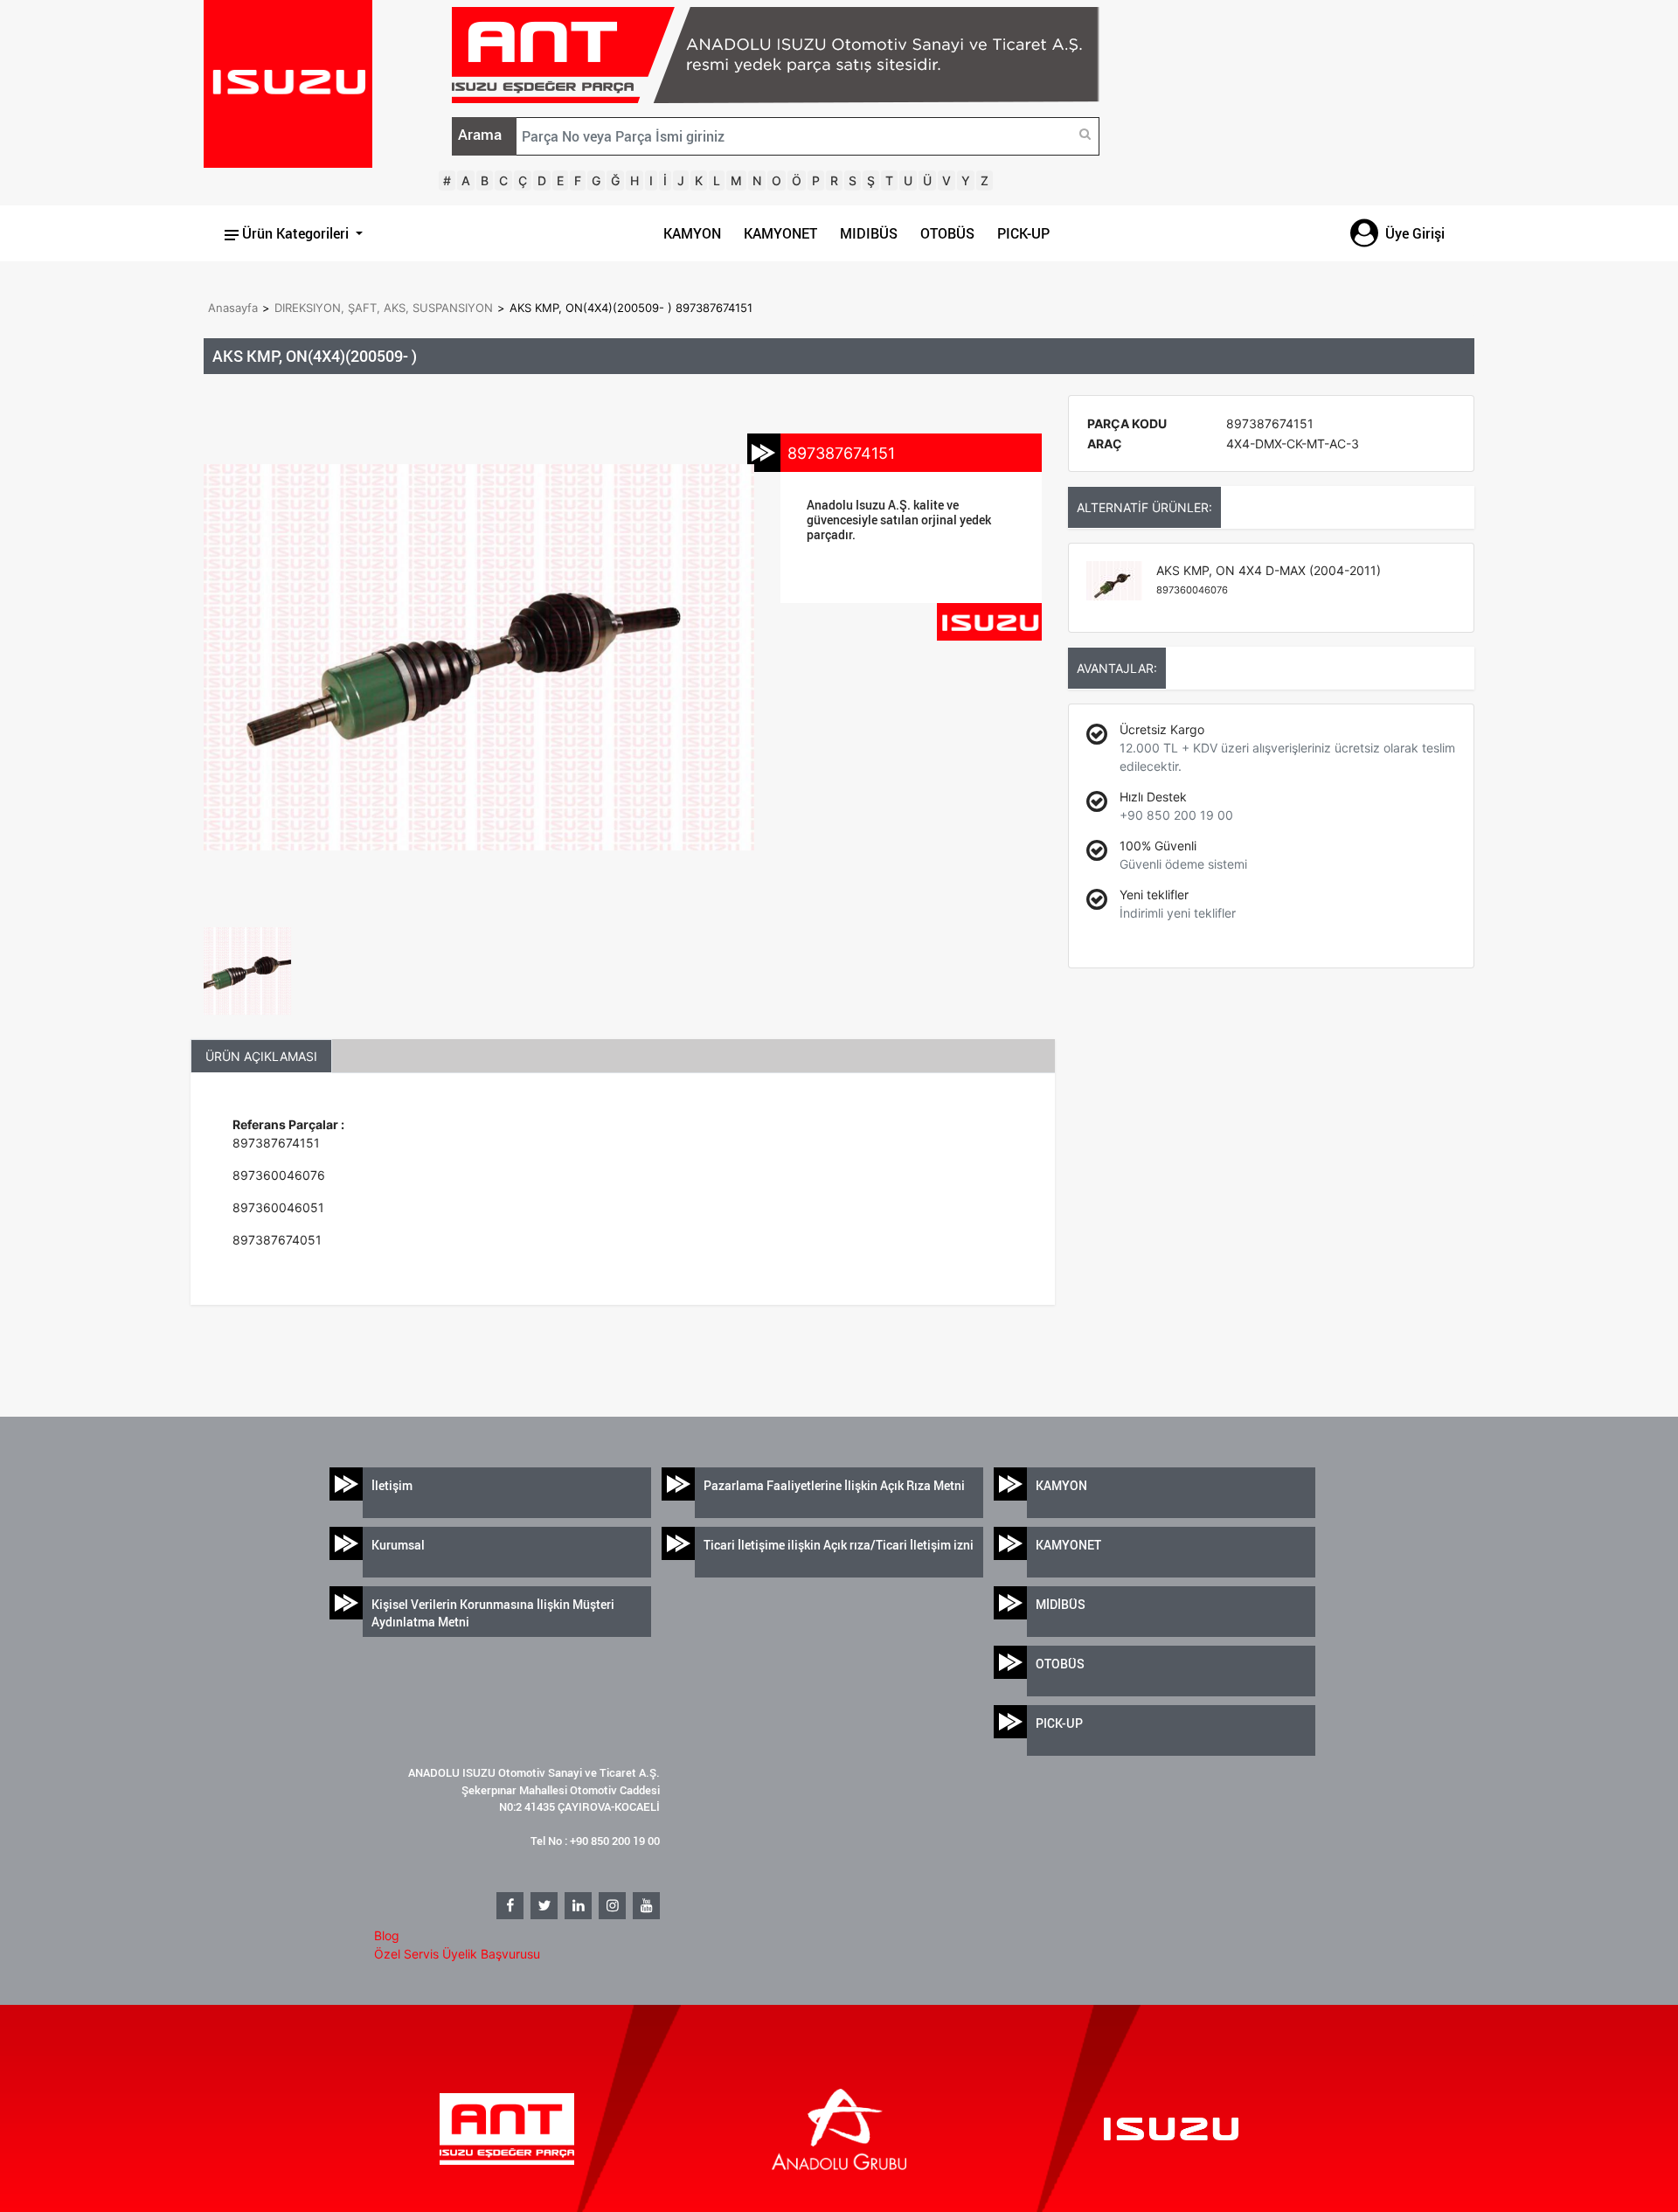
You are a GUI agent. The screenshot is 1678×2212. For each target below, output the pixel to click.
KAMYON (692, 233)
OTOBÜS (947, 233)
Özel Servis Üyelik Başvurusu (457, 1954)
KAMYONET (780, 233)
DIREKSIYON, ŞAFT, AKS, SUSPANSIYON (384, 308)
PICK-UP (1023, 233)
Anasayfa (233, 308)
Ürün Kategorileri (295, 233)
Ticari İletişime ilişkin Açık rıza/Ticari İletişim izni (839, 1545)
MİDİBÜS (1061, 1604)
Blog (387, 1935)
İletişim (392, 1485)
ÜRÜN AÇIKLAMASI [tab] (261, 1056)
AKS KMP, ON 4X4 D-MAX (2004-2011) (1269, 579)
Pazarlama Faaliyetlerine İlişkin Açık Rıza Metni (834, 1485)
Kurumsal (398, 1545)
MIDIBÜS (869, 233)
